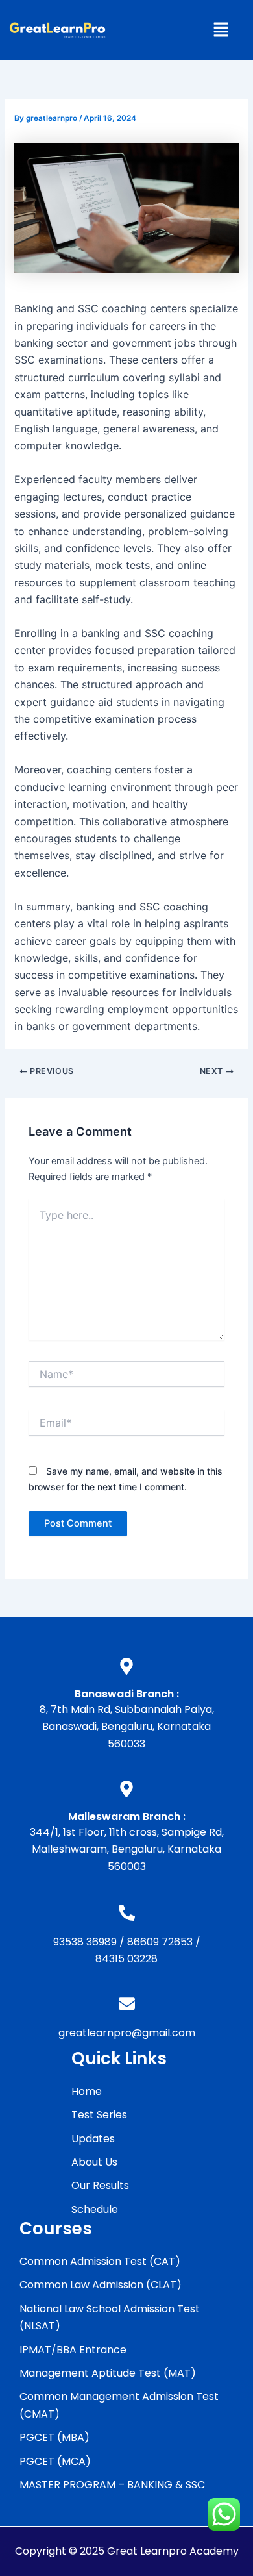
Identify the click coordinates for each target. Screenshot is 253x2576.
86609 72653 (160, 1942)
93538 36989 (85, 1942)
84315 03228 (126, 1959)
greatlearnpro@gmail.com (127, 2033)
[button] (221, 30)
